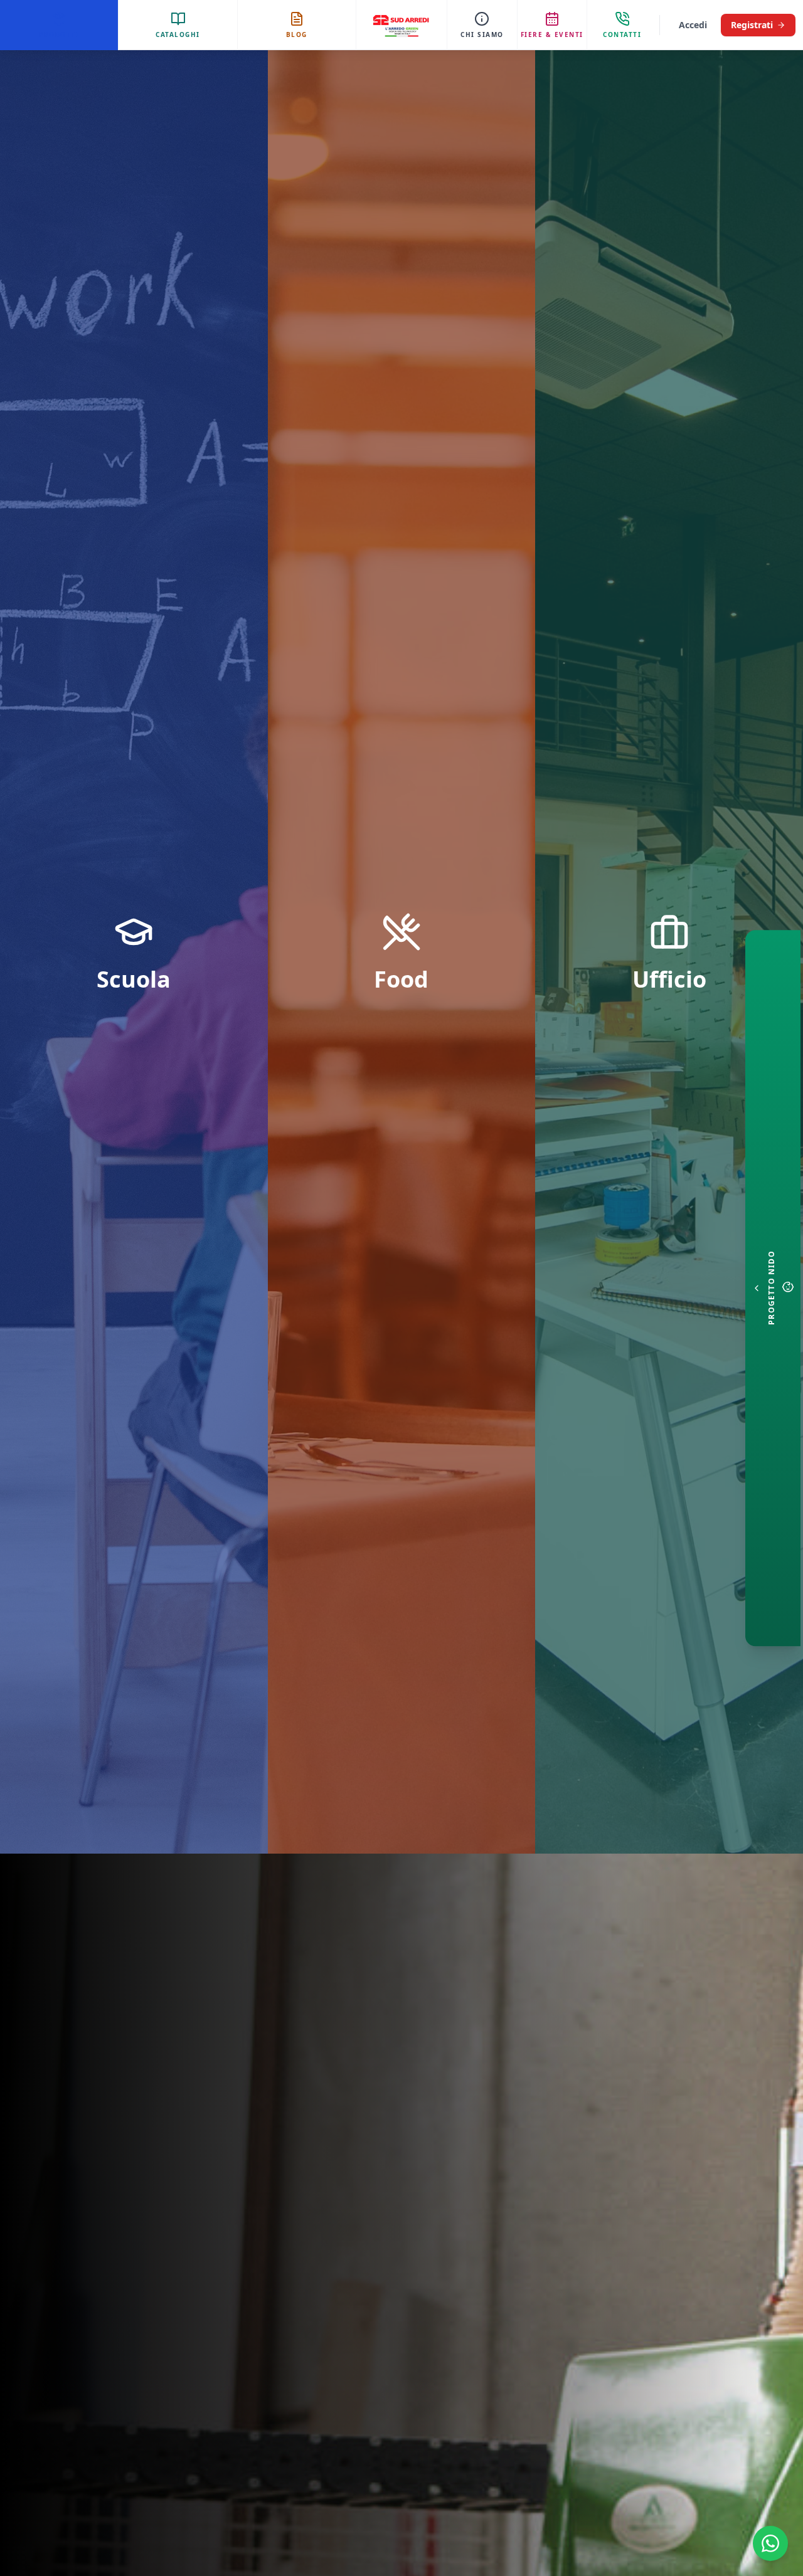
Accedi (693, 25)
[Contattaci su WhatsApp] (770, 2543)
